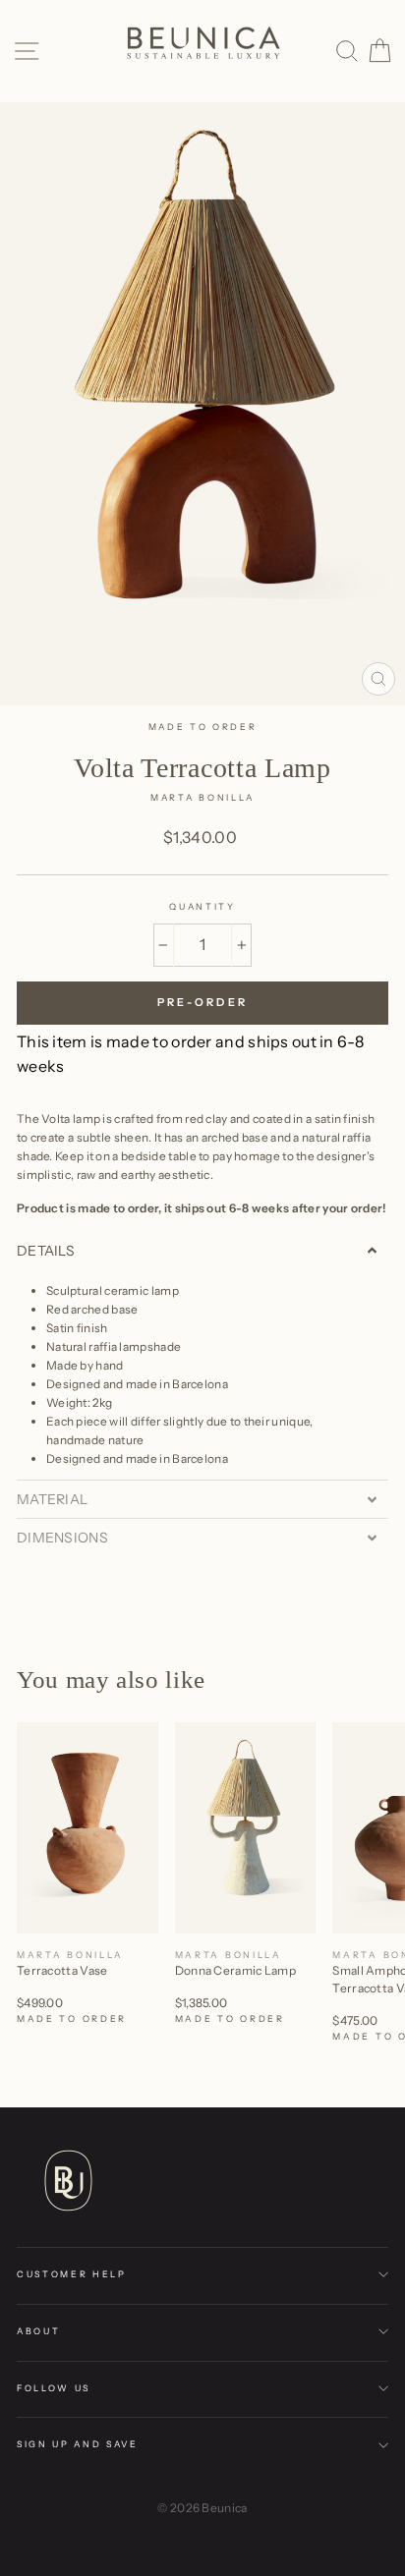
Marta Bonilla (202, 797)
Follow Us (54, 2388)
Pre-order (203, 1002)
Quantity (202, 906)
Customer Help (72, 2274)
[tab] (202, 1251)
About (38, 2331)
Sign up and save (78, 2444)
